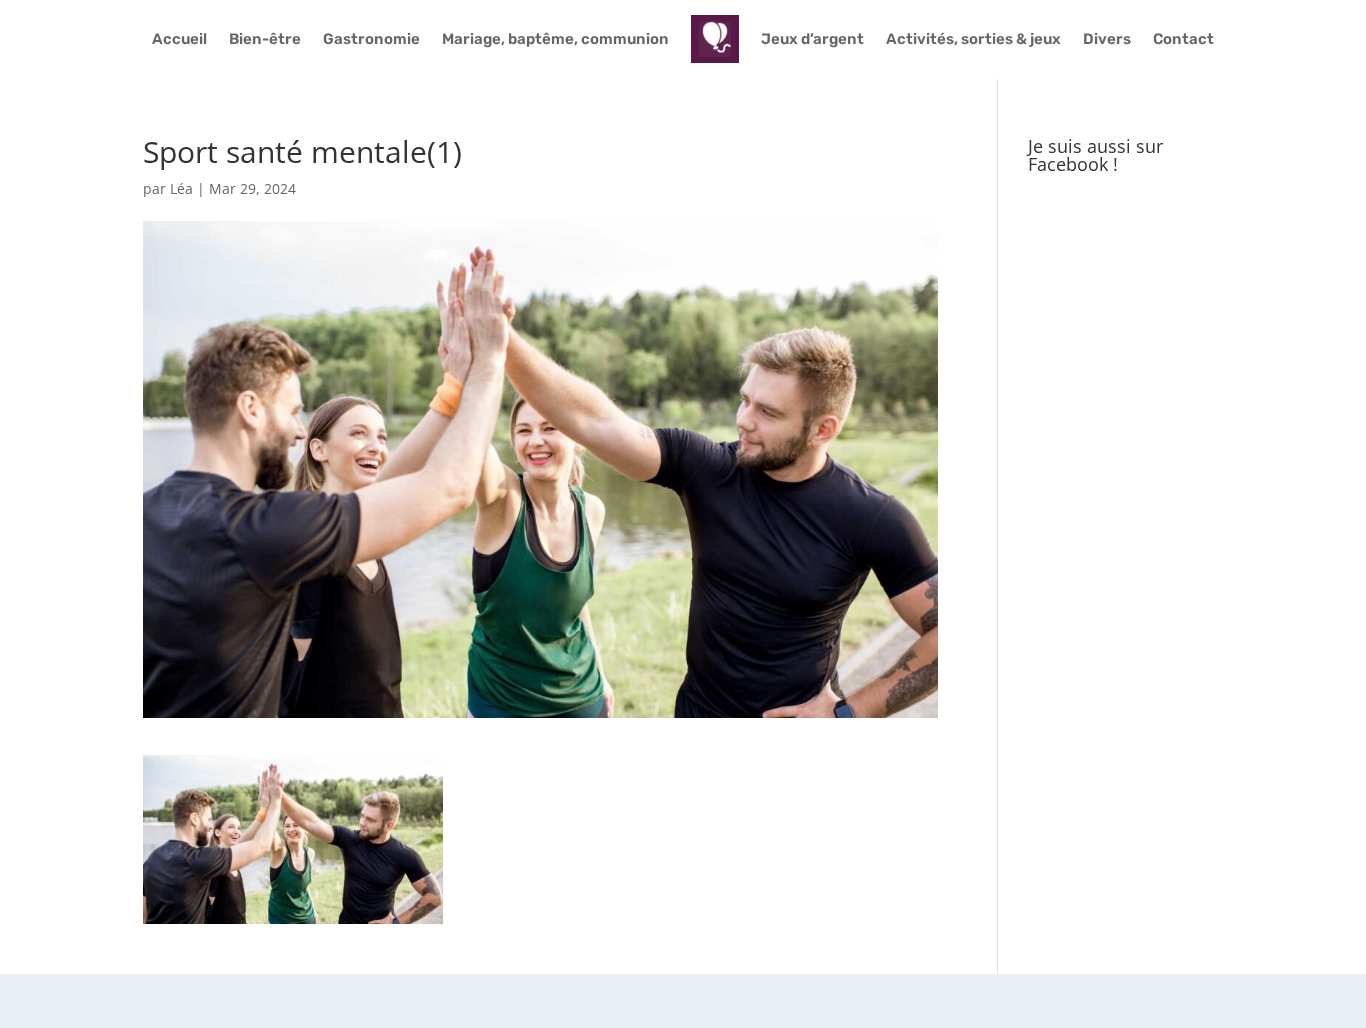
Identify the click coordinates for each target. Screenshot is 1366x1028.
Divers (1107, 39)
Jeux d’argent (812, 39)
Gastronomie (371, 39)
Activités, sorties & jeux (973, 39)
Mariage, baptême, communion (555, 39)
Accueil (179, 39)
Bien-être (265, 39)
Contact (1183, 39)
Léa (181, 188)
